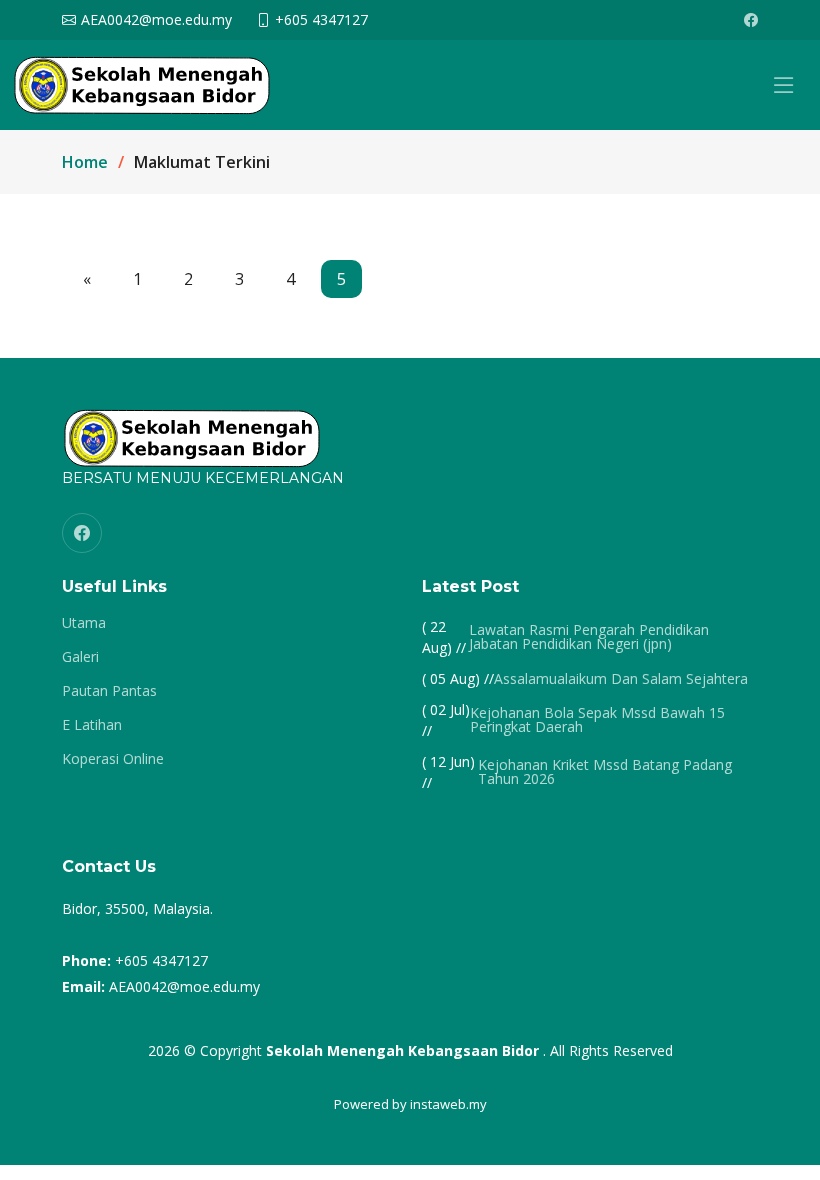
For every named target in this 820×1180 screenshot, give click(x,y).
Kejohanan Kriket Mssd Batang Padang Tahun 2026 (605, 772)
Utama (84, 623)
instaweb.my (448, 1104)
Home (85, 162)
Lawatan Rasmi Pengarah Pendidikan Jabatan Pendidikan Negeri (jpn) (589, 637)
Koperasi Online (113, 759)
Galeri (80, 657)
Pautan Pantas (109, 691)
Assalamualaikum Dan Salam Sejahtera (621, 679)
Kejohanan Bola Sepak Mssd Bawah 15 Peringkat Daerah (597, 720)
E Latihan (92, 725)
